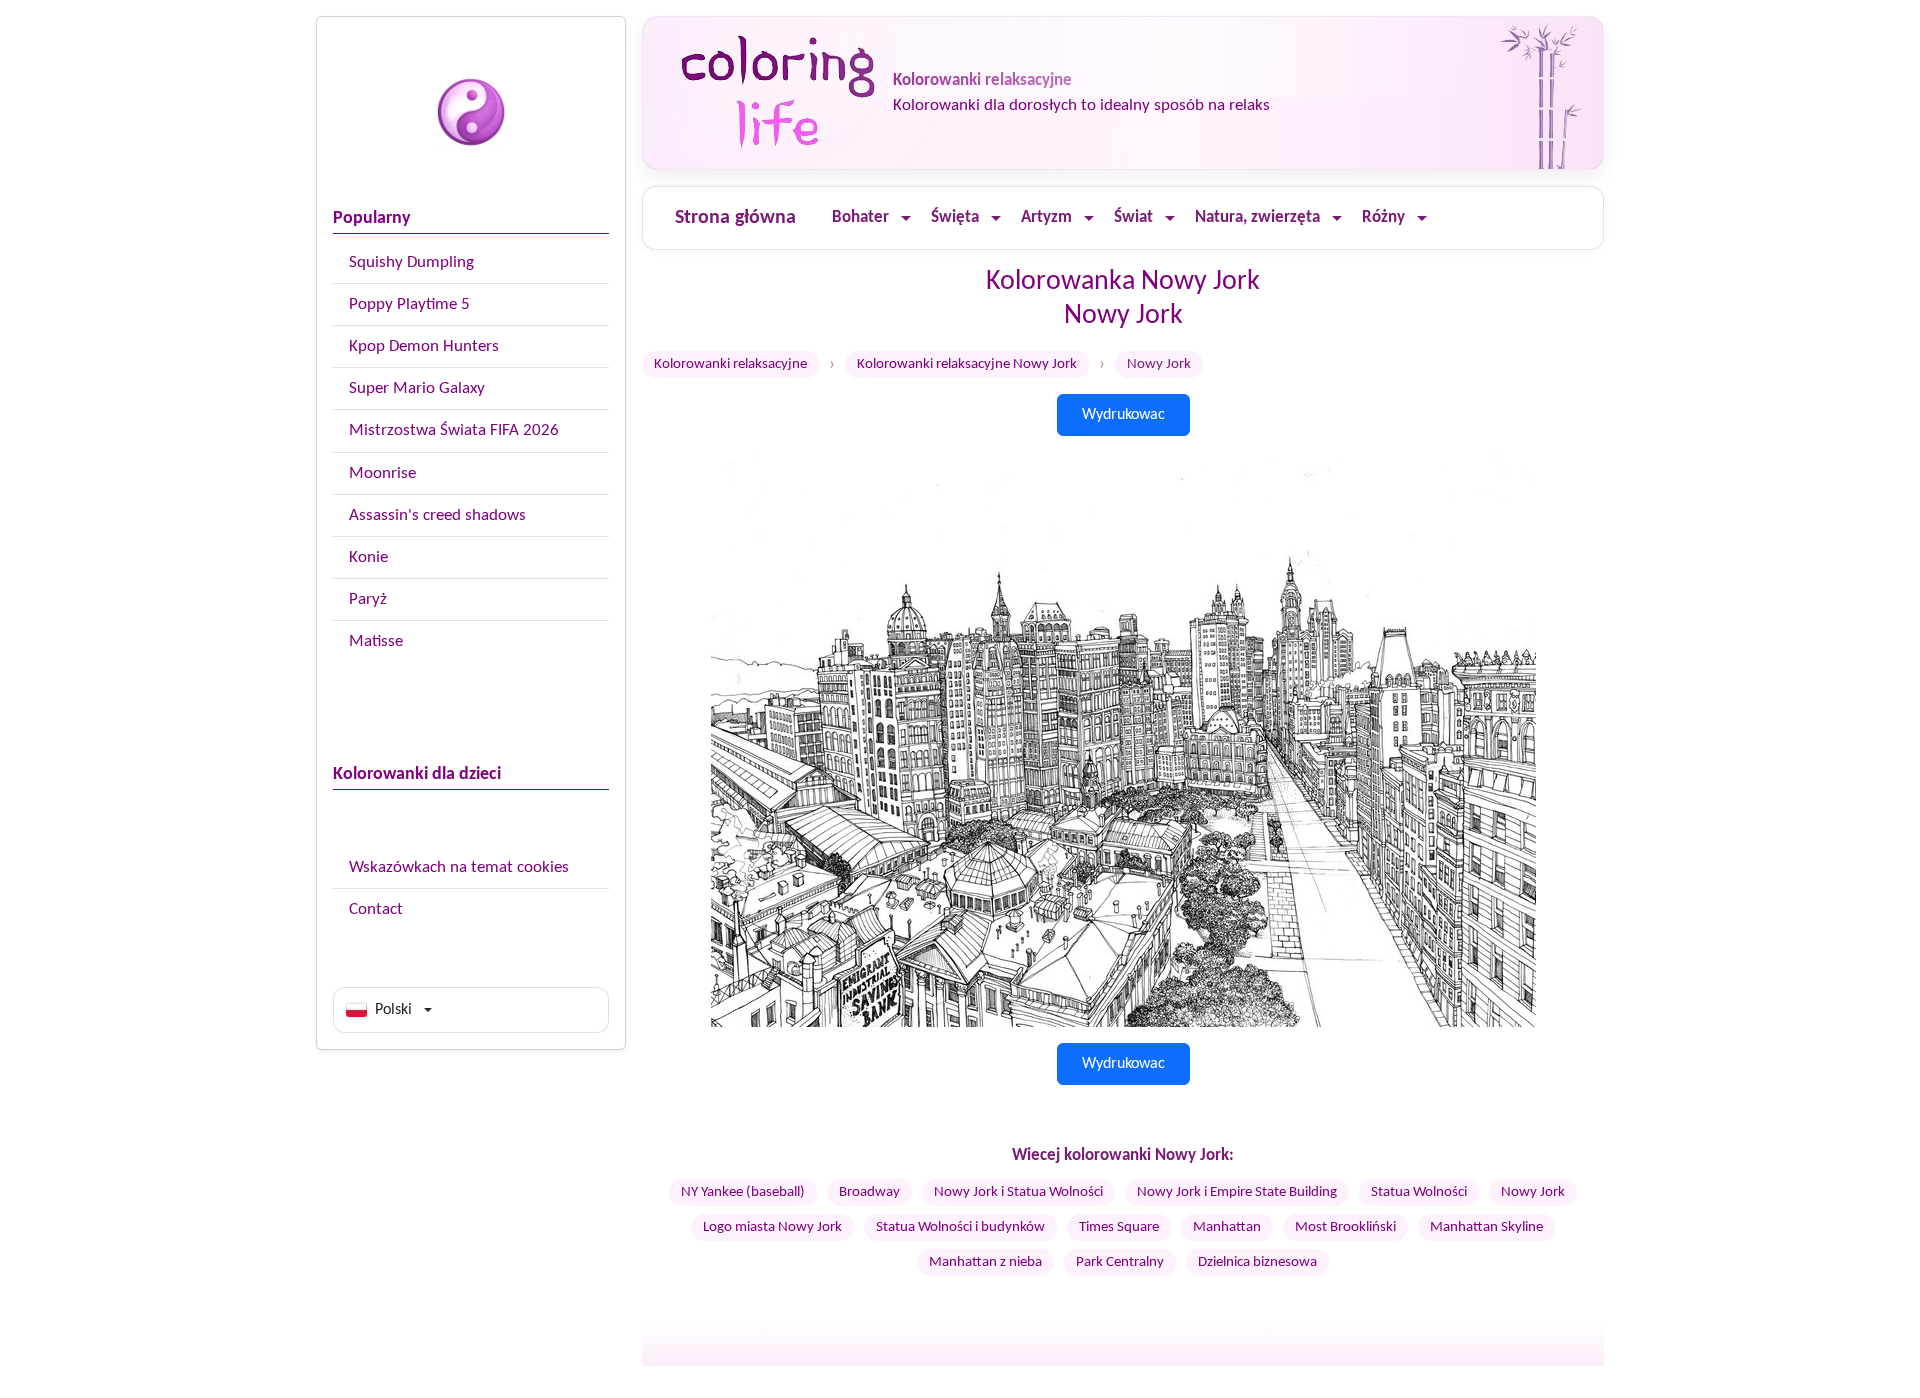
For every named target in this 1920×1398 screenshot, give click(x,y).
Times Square (1119, 1227)
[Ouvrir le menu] (906, 218)
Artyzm (1046, 217)
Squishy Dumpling (411, 262)
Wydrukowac (1123, 415)
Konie (368, 557)
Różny (1383, 217)
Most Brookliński (1345, 1227)
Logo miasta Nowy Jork (772, 1227)
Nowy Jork (1533, 1192)
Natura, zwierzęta (1257, 217)
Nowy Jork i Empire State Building (1237, 1192)
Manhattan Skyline (1486, 1227)
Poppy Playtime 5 (409, 304)
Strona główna (735, 218)
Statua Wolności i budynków (960, 1227)
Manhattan (1227, 1227)
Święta (955, 217)
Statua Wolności (1419, 1192)
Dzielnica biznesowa (1257, 1262)
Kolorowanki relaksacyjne (730, 364)
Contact (376, 909)
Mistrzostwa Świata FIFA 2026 (454, 430)
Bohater (860, 217)
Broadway (869, 1192)
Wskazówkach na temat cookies (459, 867)
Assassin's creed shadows (437, 515)
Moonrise (382, 473)
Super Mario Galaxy (417, 388)
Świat (1133, 217)
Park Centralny (1120, 1262)
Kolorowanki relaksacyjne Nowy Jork (967, 364)
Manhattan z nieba (985, 1262)
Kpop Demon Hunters (424, 346)
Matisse (376, 641)
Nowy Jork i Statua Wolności (1018, 1192)
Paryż (368, 599)
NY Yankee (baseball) (743, 1192)
